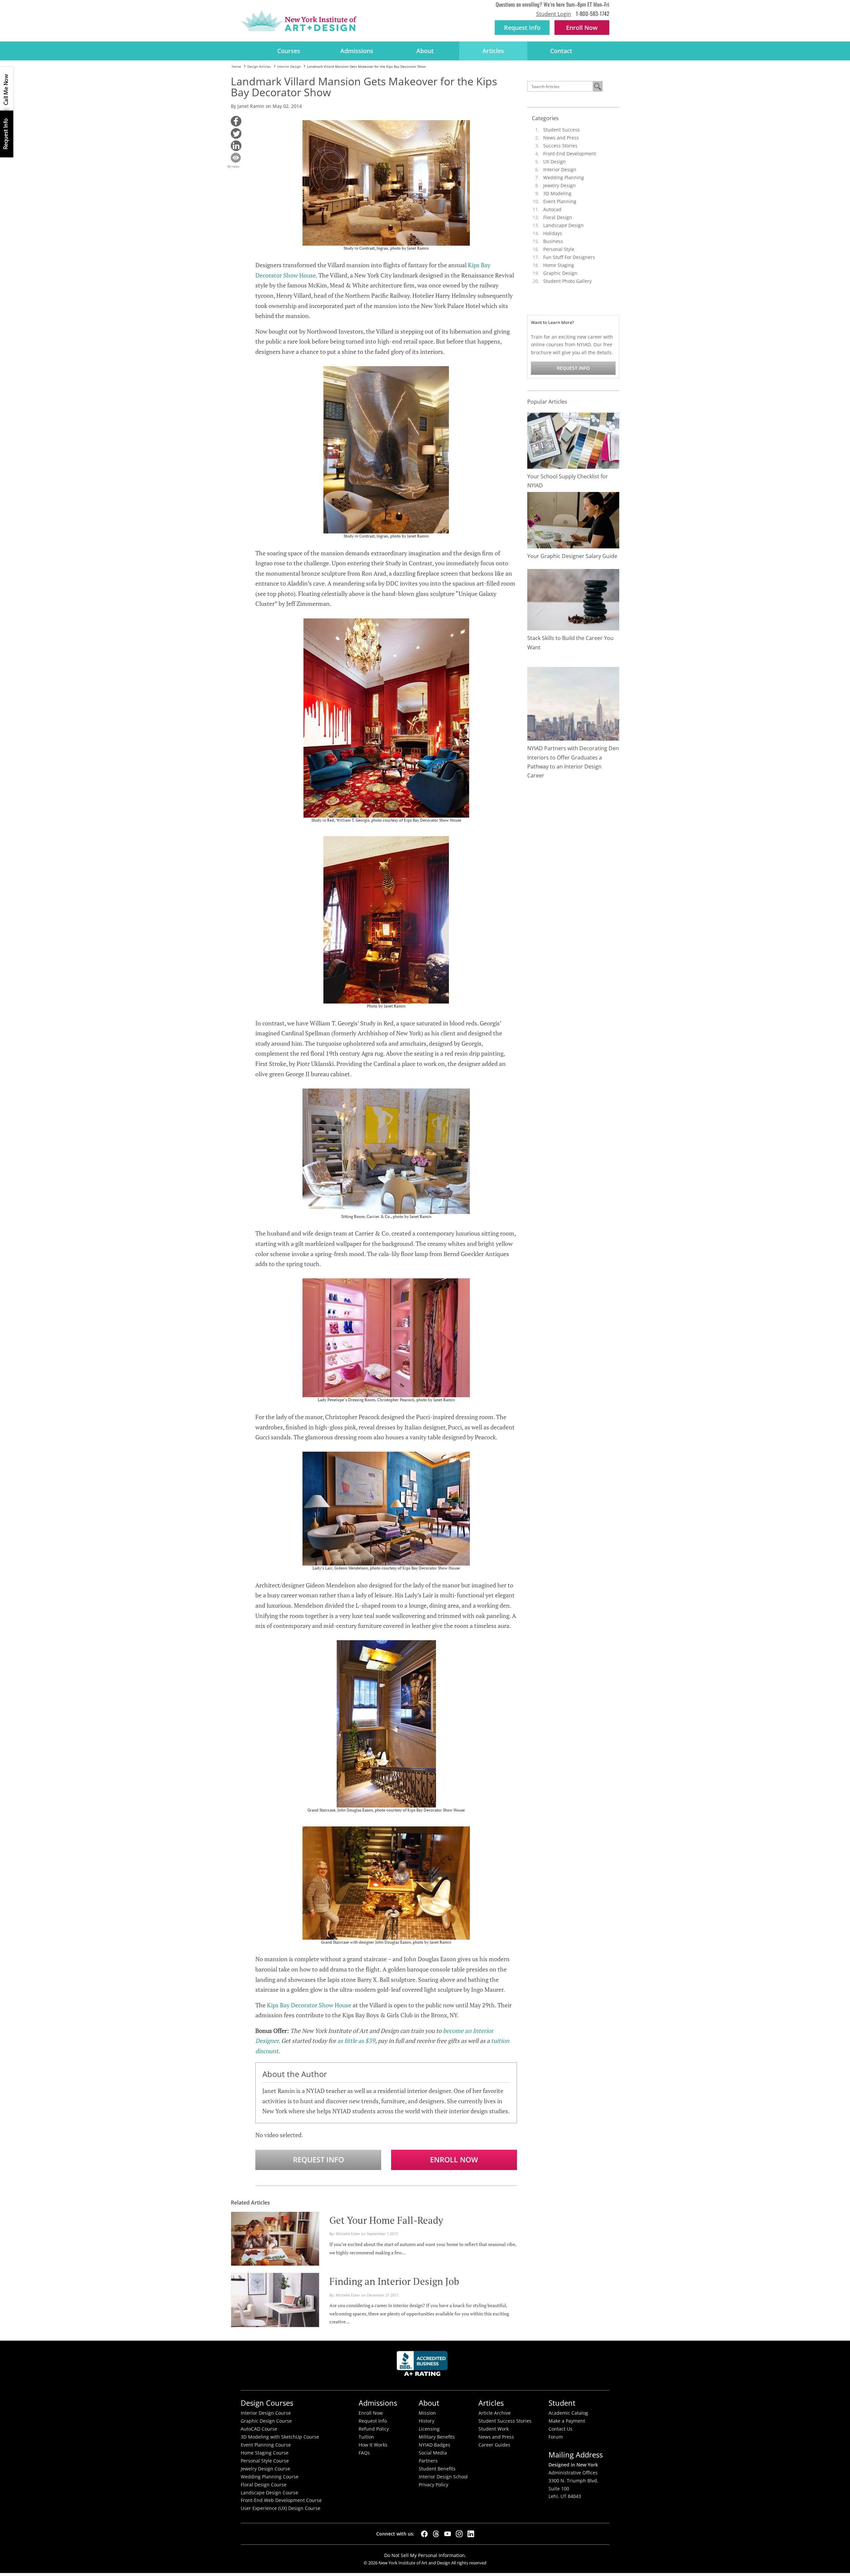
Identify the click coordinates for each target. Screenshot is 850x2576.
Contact (561, 51)
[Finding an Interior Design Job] (275, 2299)
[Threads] (436, 2534)
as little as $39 (356, 2041)
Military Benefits (437, 2437)
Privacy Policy (433, 2485)
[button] (236, 121)
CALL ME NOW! (7, 89)
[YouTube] (448, 2534)
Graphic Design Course (266, 2421)
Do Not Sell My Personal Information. (425, 2555)
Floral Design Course (264, 2485)
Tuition (366, 2437)
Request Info (522, 28)
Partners (428, 2461)
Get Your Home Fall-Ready (386, 2220)
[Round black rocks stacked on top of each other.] (573, 599)
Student (562, 2403)
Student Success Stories (505, 2421)
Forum (556, 2437)
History (426, 2421)
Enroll (582, 28)
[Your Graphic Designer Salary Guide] (573, 520)
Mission (427, 2413)
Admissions (357, 51)
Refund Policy (374, 2429)
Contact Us (560, 2429)
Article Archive (495, 2413)
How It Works (373, 2445)
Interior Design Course (266, 2413)
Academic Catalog (568, 2413)
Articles (493, 51)
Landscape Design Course (269, 2493)
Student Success (561, 130)
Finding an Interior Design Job (394, 2281)
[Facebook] (424, 2534)
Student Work (494, 2429)
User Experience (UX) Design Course (281, 2508)
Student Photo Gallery (567, 281)
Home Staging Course (265, 2453)
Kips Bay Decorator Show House (309, 2005)
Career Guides (494, 2445)
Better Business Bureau (423, 2365)
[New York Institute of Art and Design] (299, 21)
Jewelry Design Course (265, 2469)
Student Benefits (437, 2469)
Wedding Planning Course (270, 2477)
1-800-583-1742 (593, 13)
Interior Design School (443, 2477)
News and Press (561, 138)
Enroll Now (454, 2160)
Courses (289, 51)
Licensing (429, 2429)
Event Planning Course (266, 2445)
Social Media (433, 2453)
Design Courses (267, 2403)
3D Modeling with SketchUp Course (280, 2437)
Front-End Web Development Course (281, 2500)
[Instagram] (459, 2534)
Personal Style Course (265, 2461)
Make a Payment (567, 2421)
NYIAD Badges (434, 2445)
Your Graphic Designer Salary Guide (572, 556)
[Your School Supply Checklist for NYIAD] (573, 440)
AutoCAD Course (259, 2429)
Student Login (554, 14)
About (425, 51)
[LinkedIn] (471, 2534)
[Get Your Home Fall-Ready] (275, 2238)
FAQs (364, 2453)
